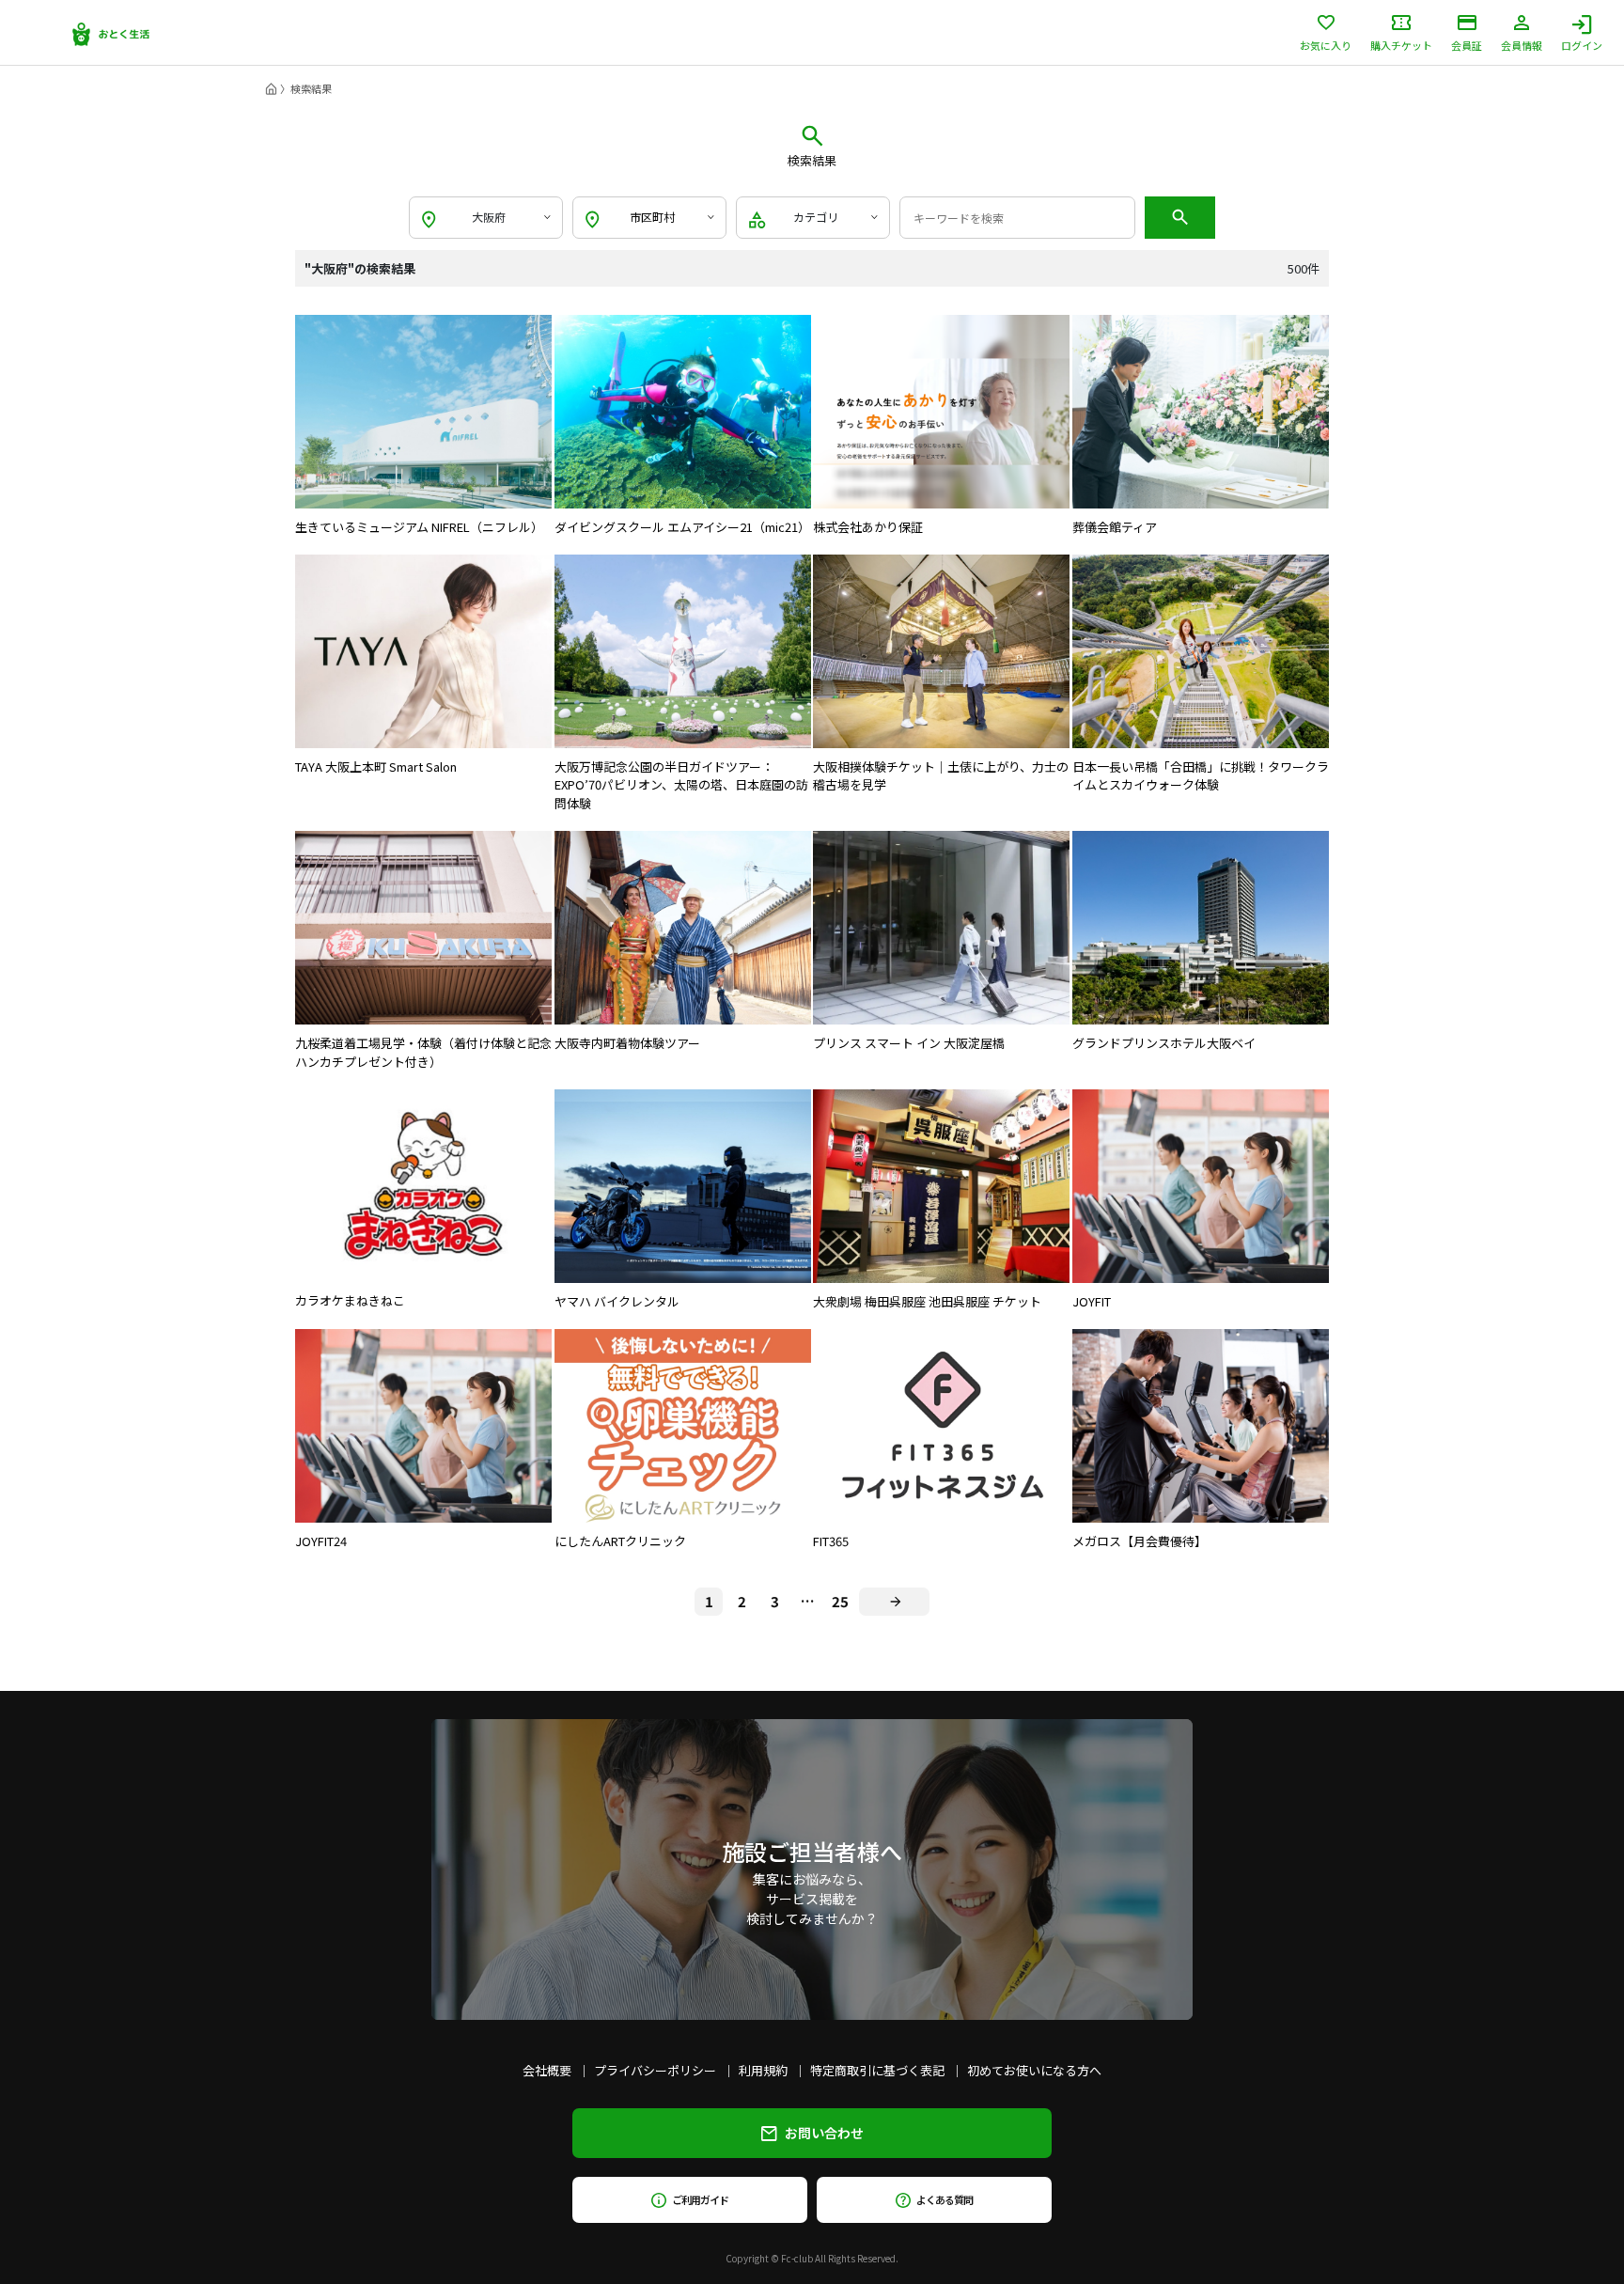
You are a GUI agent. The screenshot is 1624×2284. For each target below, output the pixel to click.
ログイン (1582, 44)
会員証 (1467, 44)
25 (840, 1601)
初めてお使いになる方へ (1034, 2070)
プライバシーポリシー (655, 2070)
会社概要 (547, 2070)
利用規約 (763, 2070)
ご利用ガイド (700, 2199)
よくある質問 (944, 2199)
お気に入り (1326, 44)
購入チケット (1401, 44)
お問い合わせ (824, 2133)
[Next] (894, 1602)
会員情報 (1522, 44)
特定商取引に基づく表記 (877, 2070)
